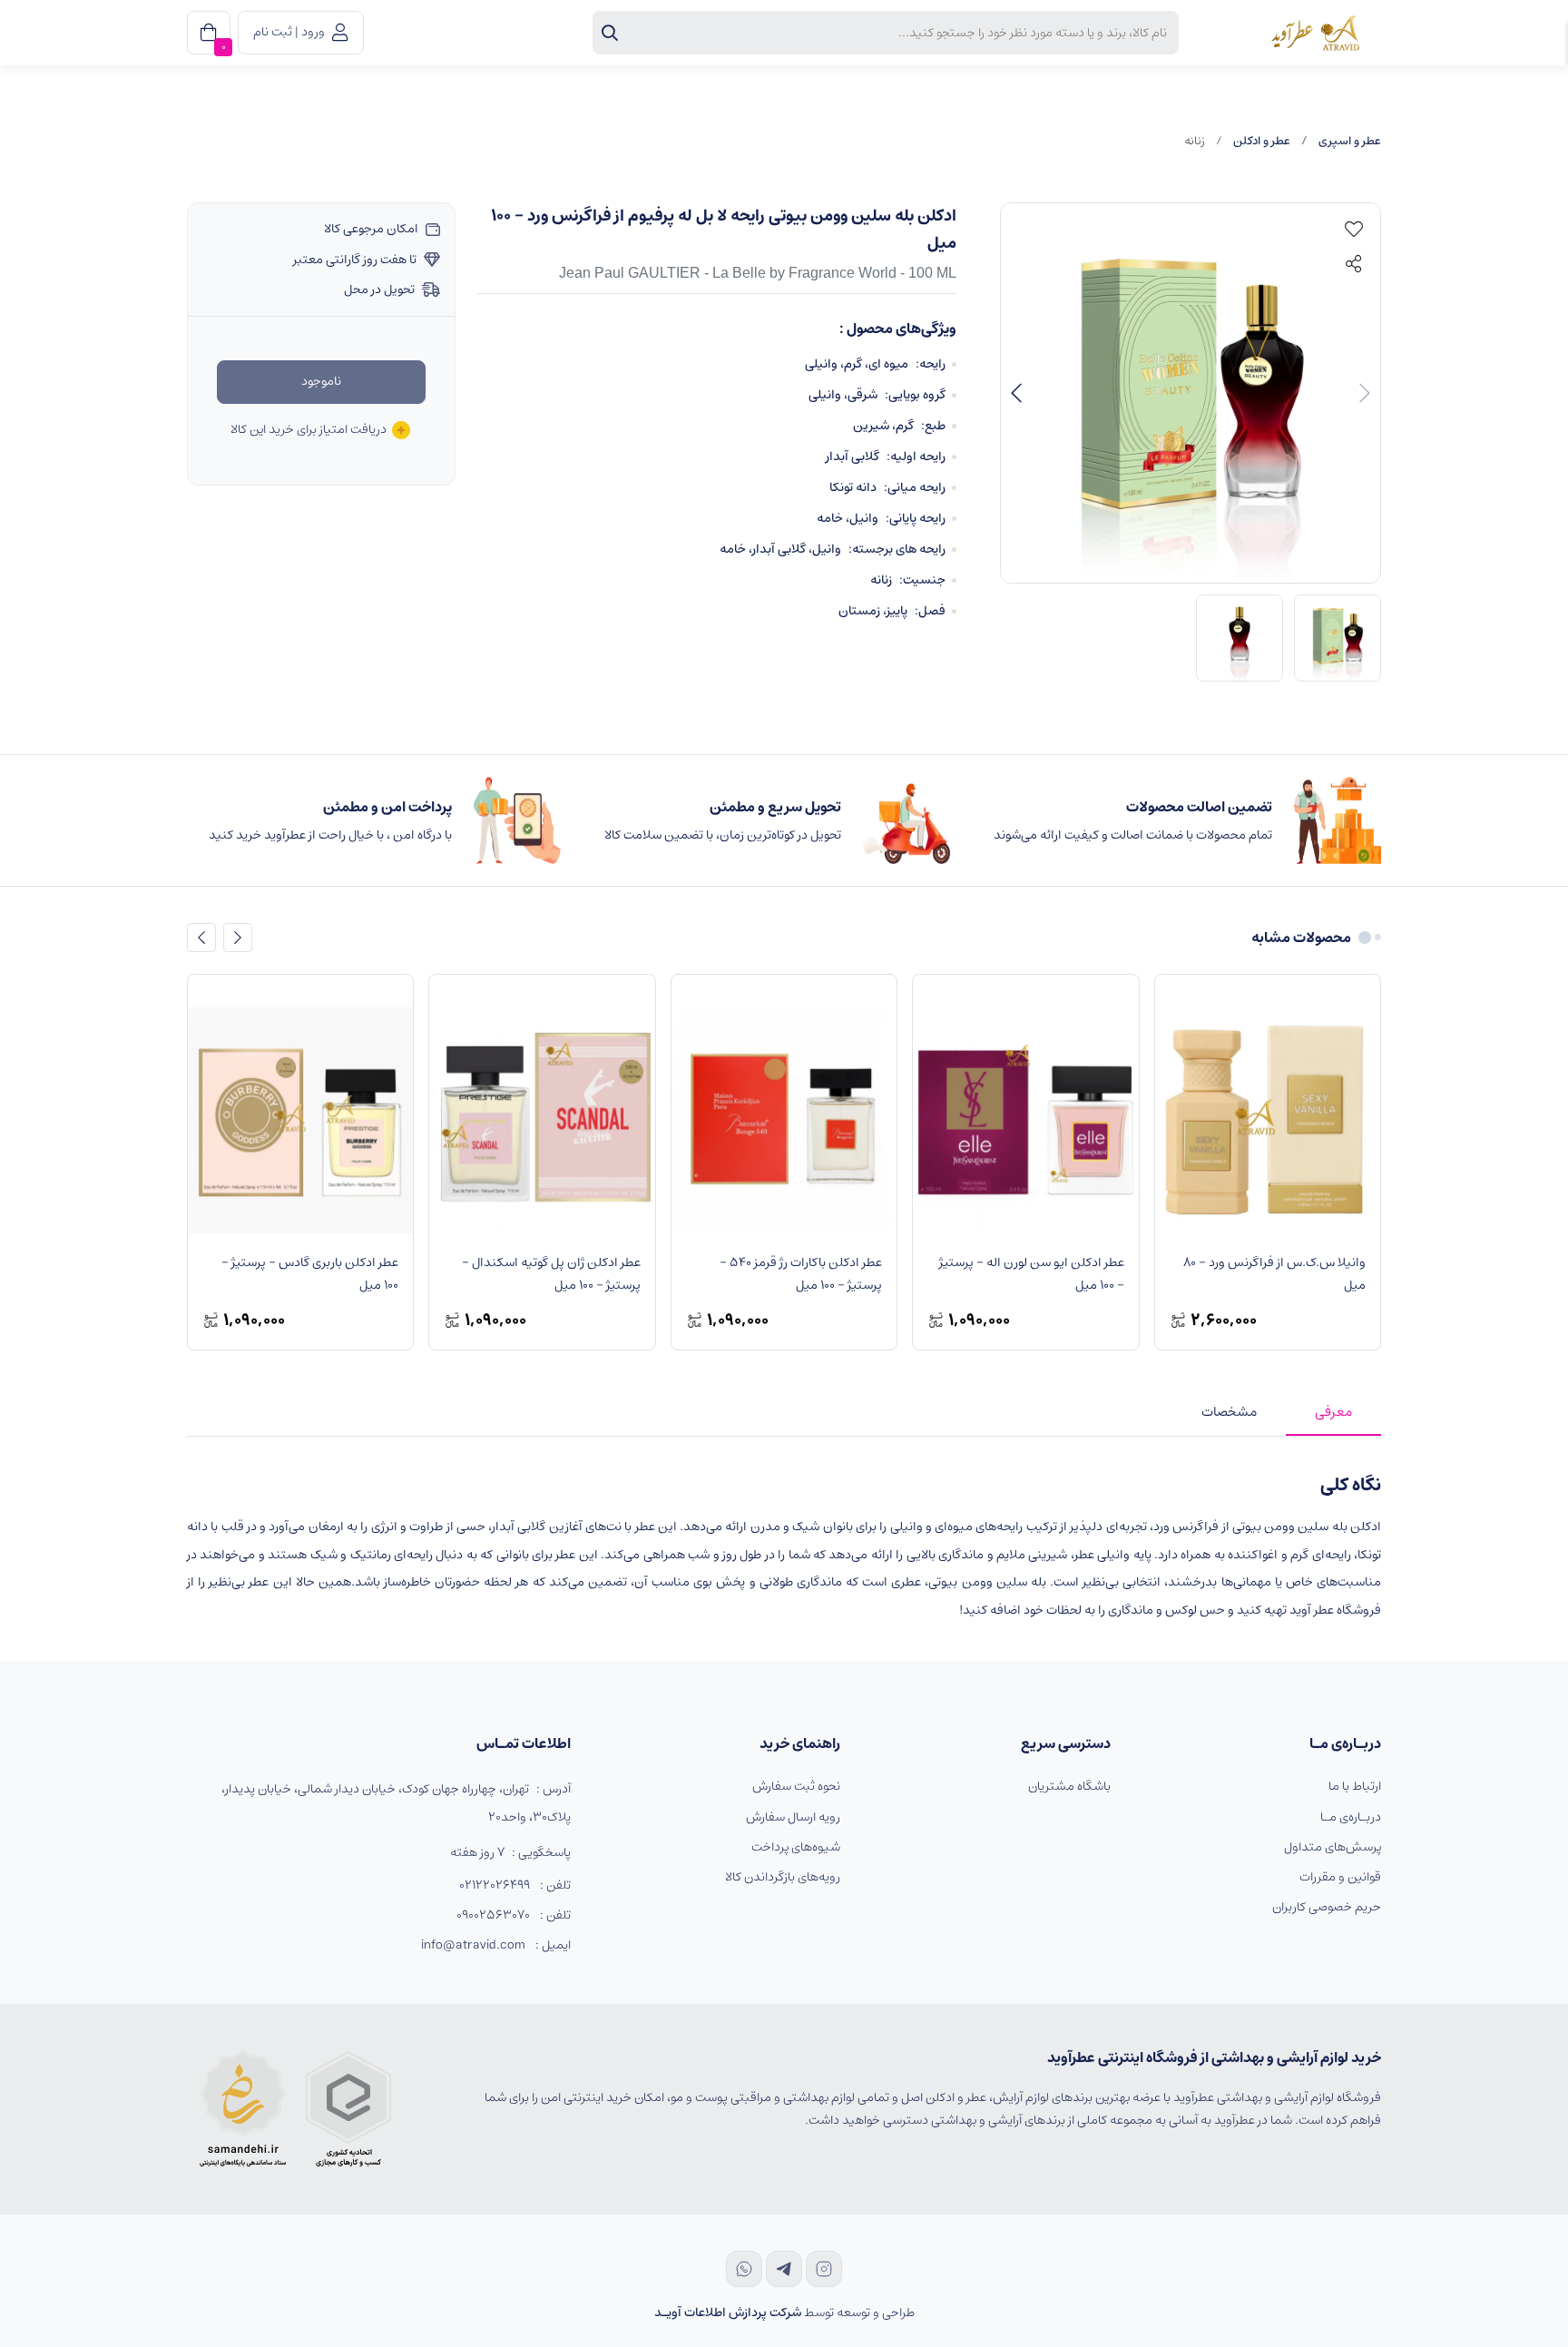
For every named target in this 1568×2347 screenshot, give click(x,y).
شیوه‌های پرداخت (796, 1847)
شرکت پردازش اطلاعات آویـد (728, 2313)
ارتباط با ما (1355, 1786)
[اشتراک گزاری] (1354, 264)
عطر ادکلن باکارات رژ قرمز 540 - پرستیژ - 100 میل (799, 1274)
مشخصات (1229, 1412)
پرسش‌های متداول (1333, 1847)
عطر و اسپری (1350, 141)
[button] (1017, 393)
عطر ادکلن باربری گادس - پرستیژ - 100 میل (309, 1274)
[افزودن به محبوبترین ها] (1354, 230)
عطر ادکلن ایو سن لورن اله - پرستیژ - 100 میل (1030, 1274)
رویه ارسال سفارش (793, 1817)
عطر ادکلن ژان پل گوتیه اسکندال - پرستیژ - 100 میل (549, 1274)
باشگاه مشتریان (1069, 1786)
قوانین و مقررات (1340, 1877)
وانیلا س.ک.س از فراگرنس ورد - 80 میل (1273, 1274)
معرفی (1333, 1412)
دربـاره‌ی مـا (1351, 1817)
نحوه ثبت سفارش (796, 1786)
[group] (1191, 393)
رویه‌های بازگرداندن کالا (783, 1877)
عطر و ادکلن (1262, 141)
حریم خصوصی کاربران (1327, 1907)
